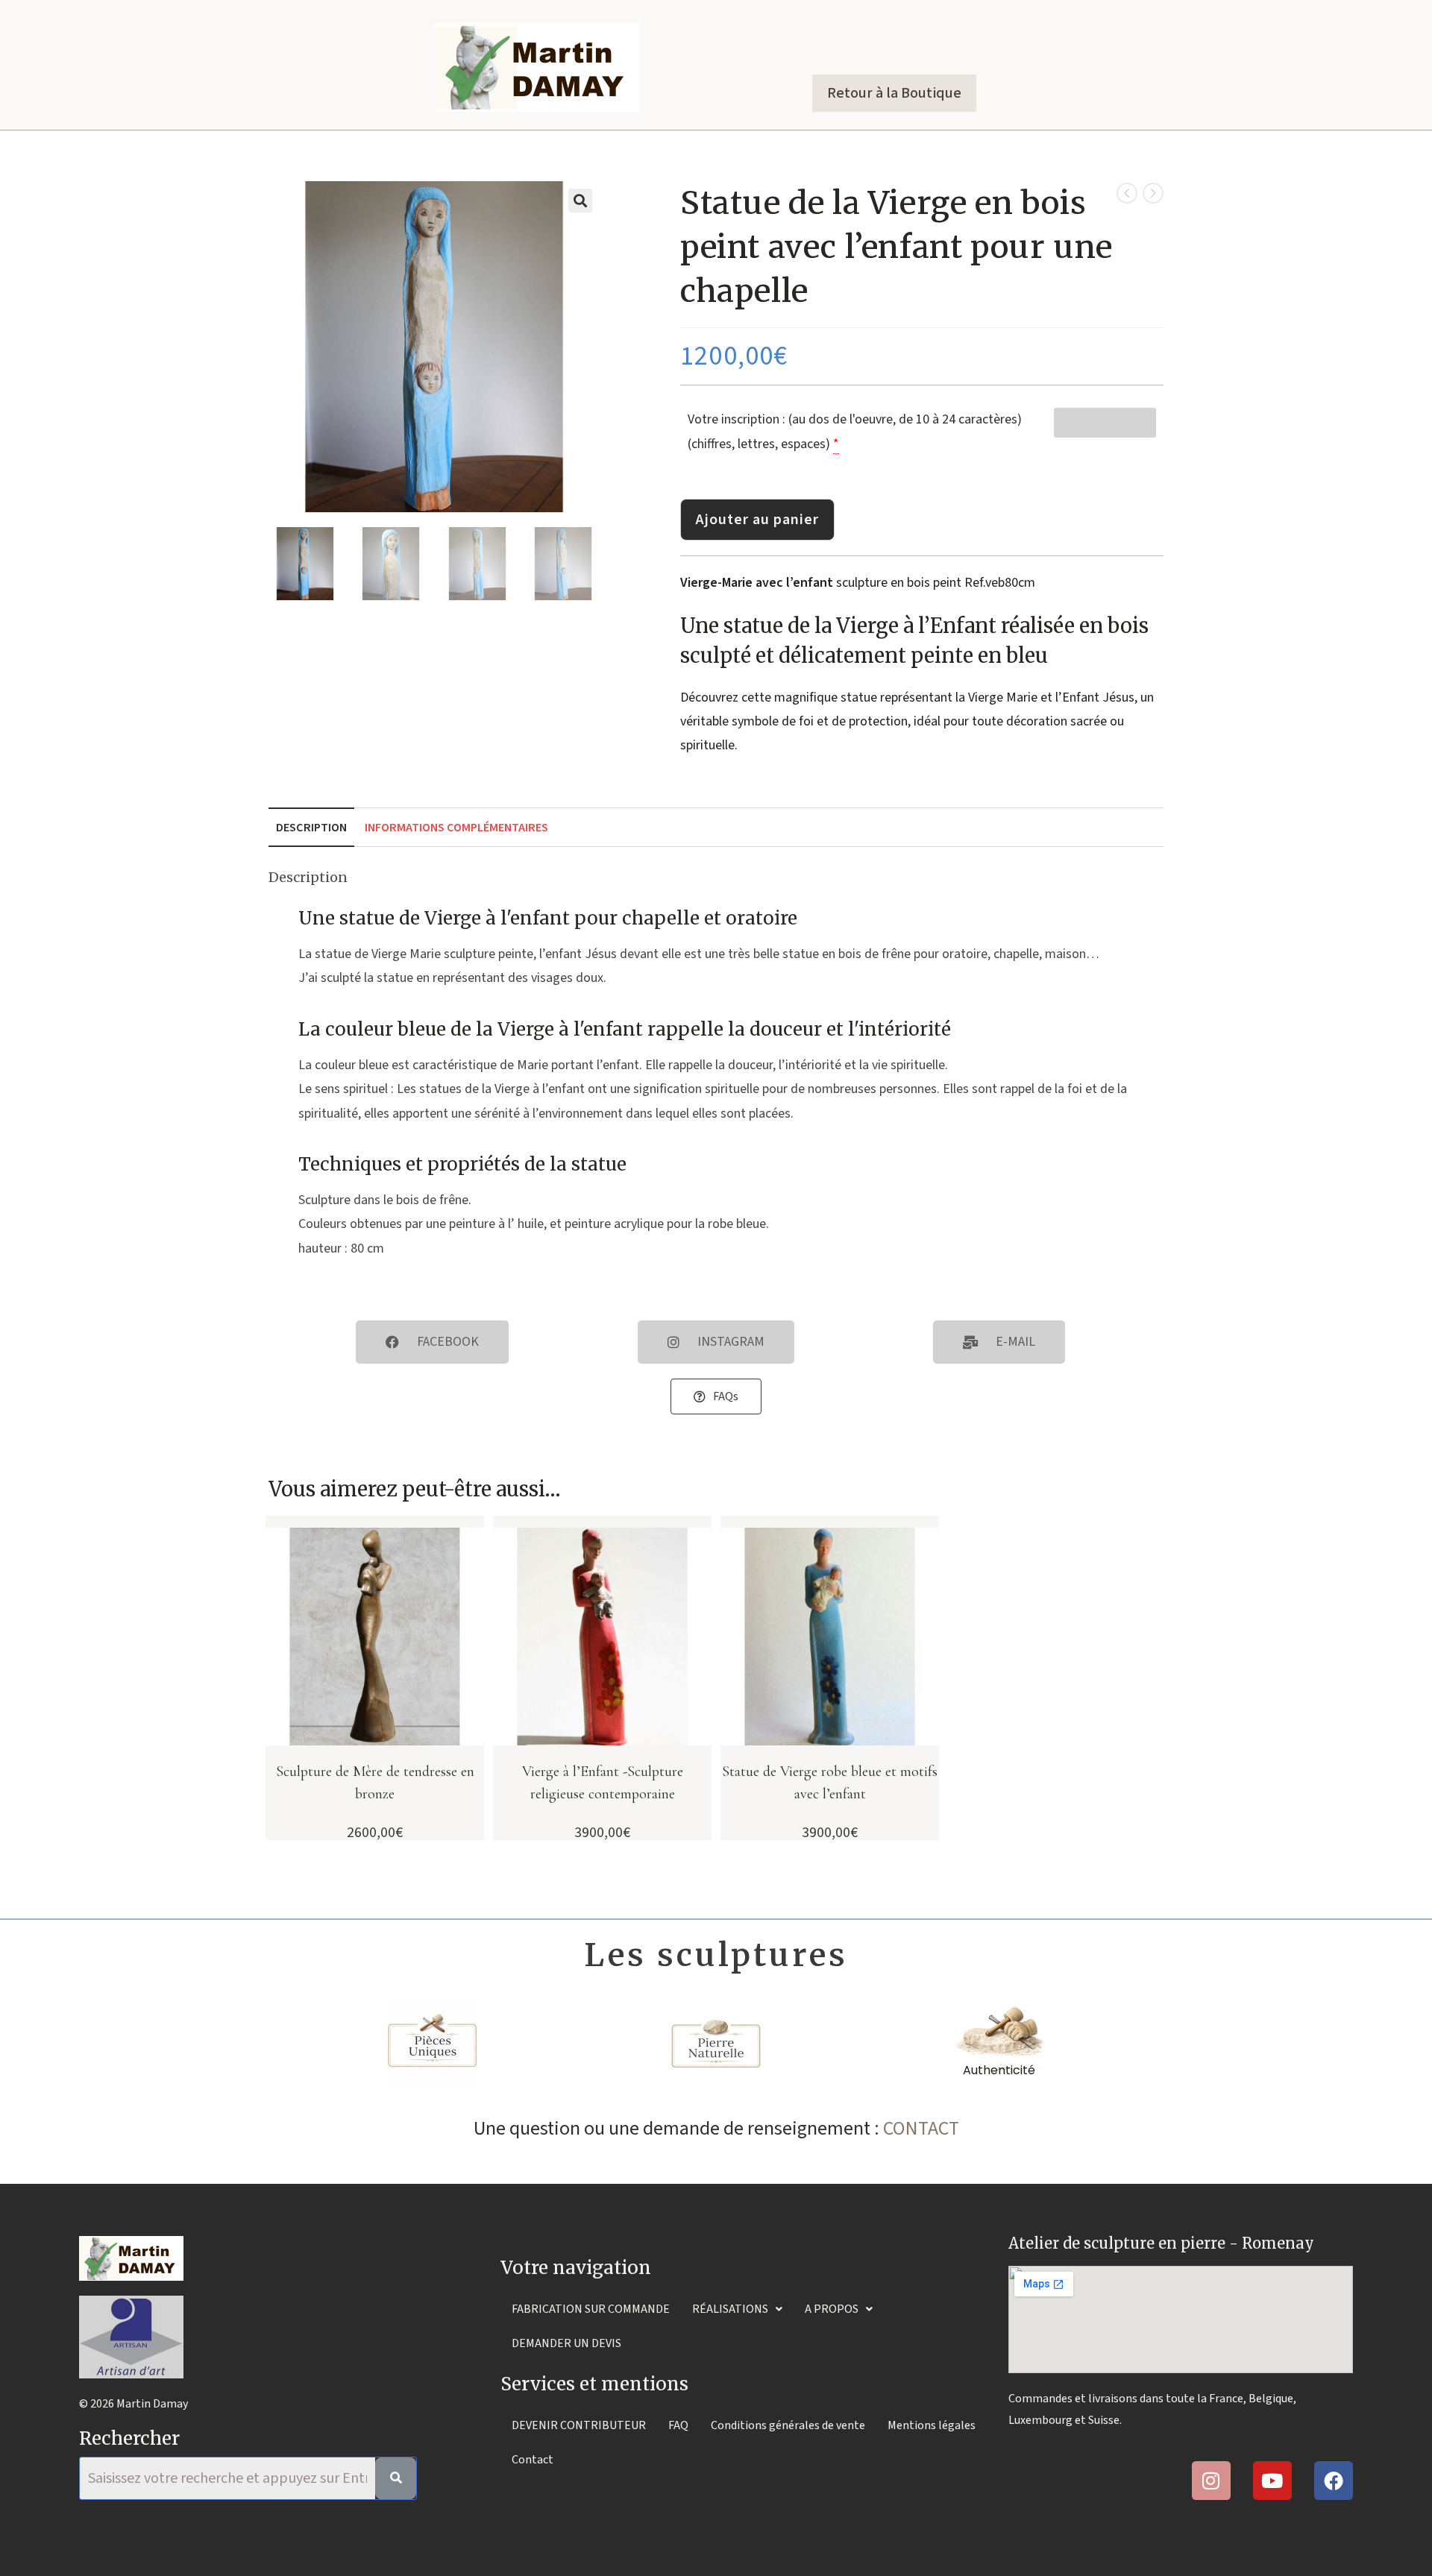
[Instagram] (1211, 2481)
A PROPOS (832, 2309)
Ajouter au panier (757, 520)
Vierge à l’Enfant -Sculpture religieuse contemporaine (603, 1783)
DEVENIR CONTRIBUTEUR (579, 2425)
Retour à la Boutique (894, 93)
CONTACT (921, 2128)
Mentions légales (932, 2425)
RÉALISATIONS (730, 2309)
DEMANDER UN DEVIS (566, 2343)
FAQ (678, 2425)
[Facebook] (1334, 2481)
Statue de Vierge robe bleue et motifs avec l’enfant (830, 1783)
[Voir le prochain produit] (1153, 193)
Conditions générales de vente (788, 2425)
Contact (533, 2460)
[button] (580, 201)
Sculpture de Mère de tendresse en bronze (375, 1783)
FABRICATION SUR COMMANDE (591, 2309)
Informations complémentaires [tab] (456, 827)
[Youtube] (1272, 2481)
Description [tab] (311, 827)
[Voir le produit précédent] (1127, 193)
